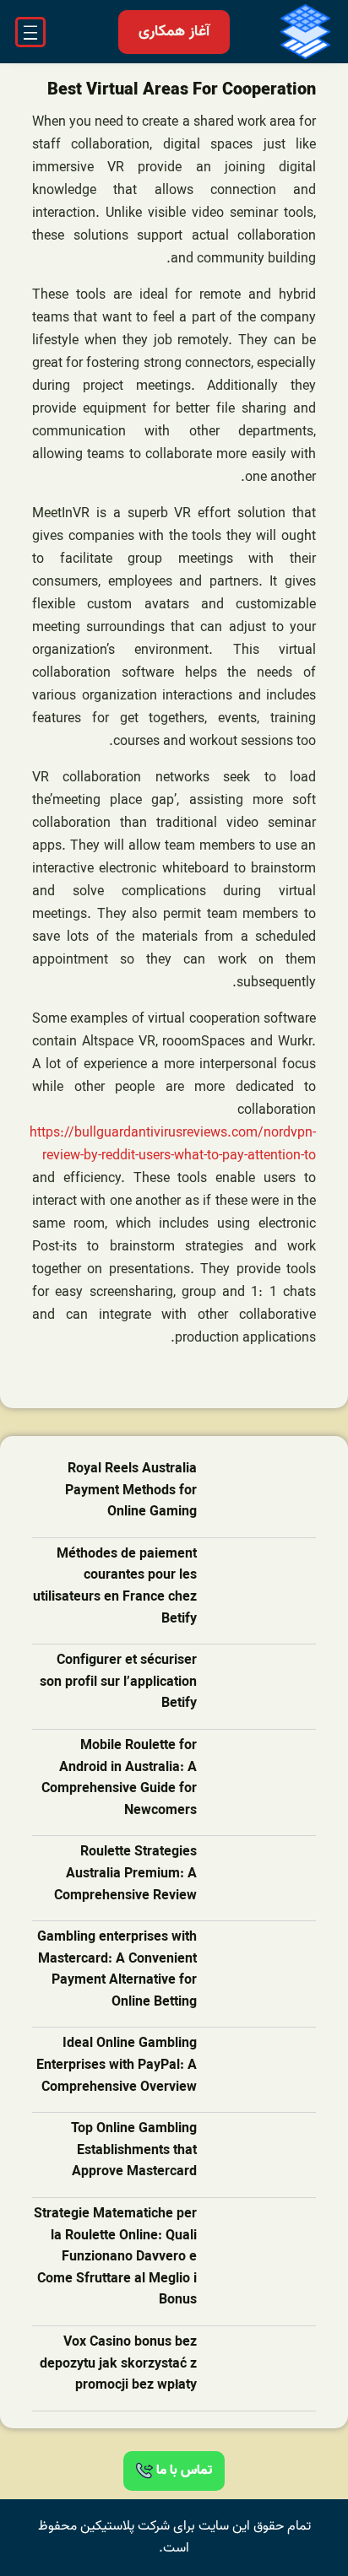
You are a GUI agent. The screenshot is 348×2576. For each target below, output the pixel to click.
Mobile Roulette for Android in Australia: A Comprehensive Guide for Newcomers (119, 1779)
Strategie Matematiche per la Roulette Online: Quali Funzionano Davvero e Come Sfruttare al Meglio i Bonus (115, 2257)
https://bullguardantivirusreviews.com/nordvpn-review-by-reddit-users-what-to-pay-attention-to (173, 1145)
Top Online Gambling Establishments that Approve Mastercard (134, 2151)
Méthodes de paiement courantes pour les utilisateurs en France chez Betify (115, 1587)
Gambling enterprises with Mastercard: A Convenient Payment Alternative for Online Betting (117, 1970)
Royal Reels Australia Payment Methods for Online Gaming (131, 1491)
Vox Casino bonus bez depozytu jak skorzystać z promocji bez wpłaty (118, 2364)
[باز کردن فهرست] (30, 32)
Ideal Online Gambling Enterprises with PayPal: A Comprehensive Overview (117, 2066)
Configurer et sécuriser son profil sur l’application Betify (118, 1682)
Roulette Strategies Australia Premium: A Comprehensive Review (125, 1874)
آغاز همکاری (174, 32)
